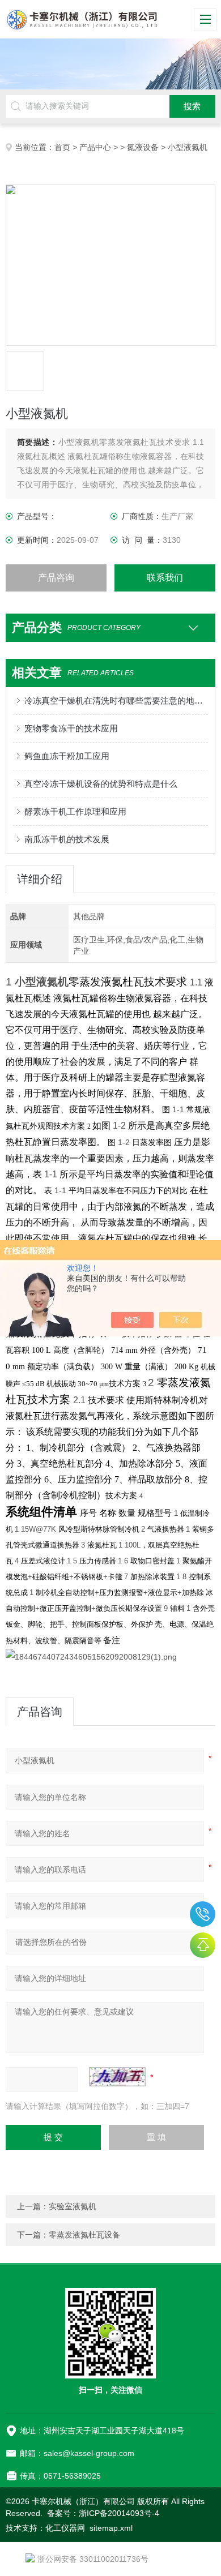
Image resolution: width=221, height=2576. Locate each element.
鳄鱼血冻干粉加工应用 (67, 756)
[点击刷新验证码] (117, 2077)
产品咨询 (56, 578)
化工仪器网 (65, 2528)
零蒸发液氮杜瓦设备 (84, 2235)
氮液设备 (143, 147)
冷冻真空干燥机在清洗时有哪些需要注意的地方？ (116, 700)
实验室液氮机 (73, 2206)
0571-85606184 (203, 1914)
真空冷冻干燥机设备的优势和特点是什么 (101, 784)
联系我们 (165, 578)
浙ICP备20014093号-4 (119, 2513)
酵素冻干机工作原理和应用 (75, 811)
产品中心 (95, 147)
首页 (62, 147)
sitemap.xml (111, 2528)
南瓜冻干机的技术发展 (67, 839)
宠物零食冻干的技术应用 (71, 728)
